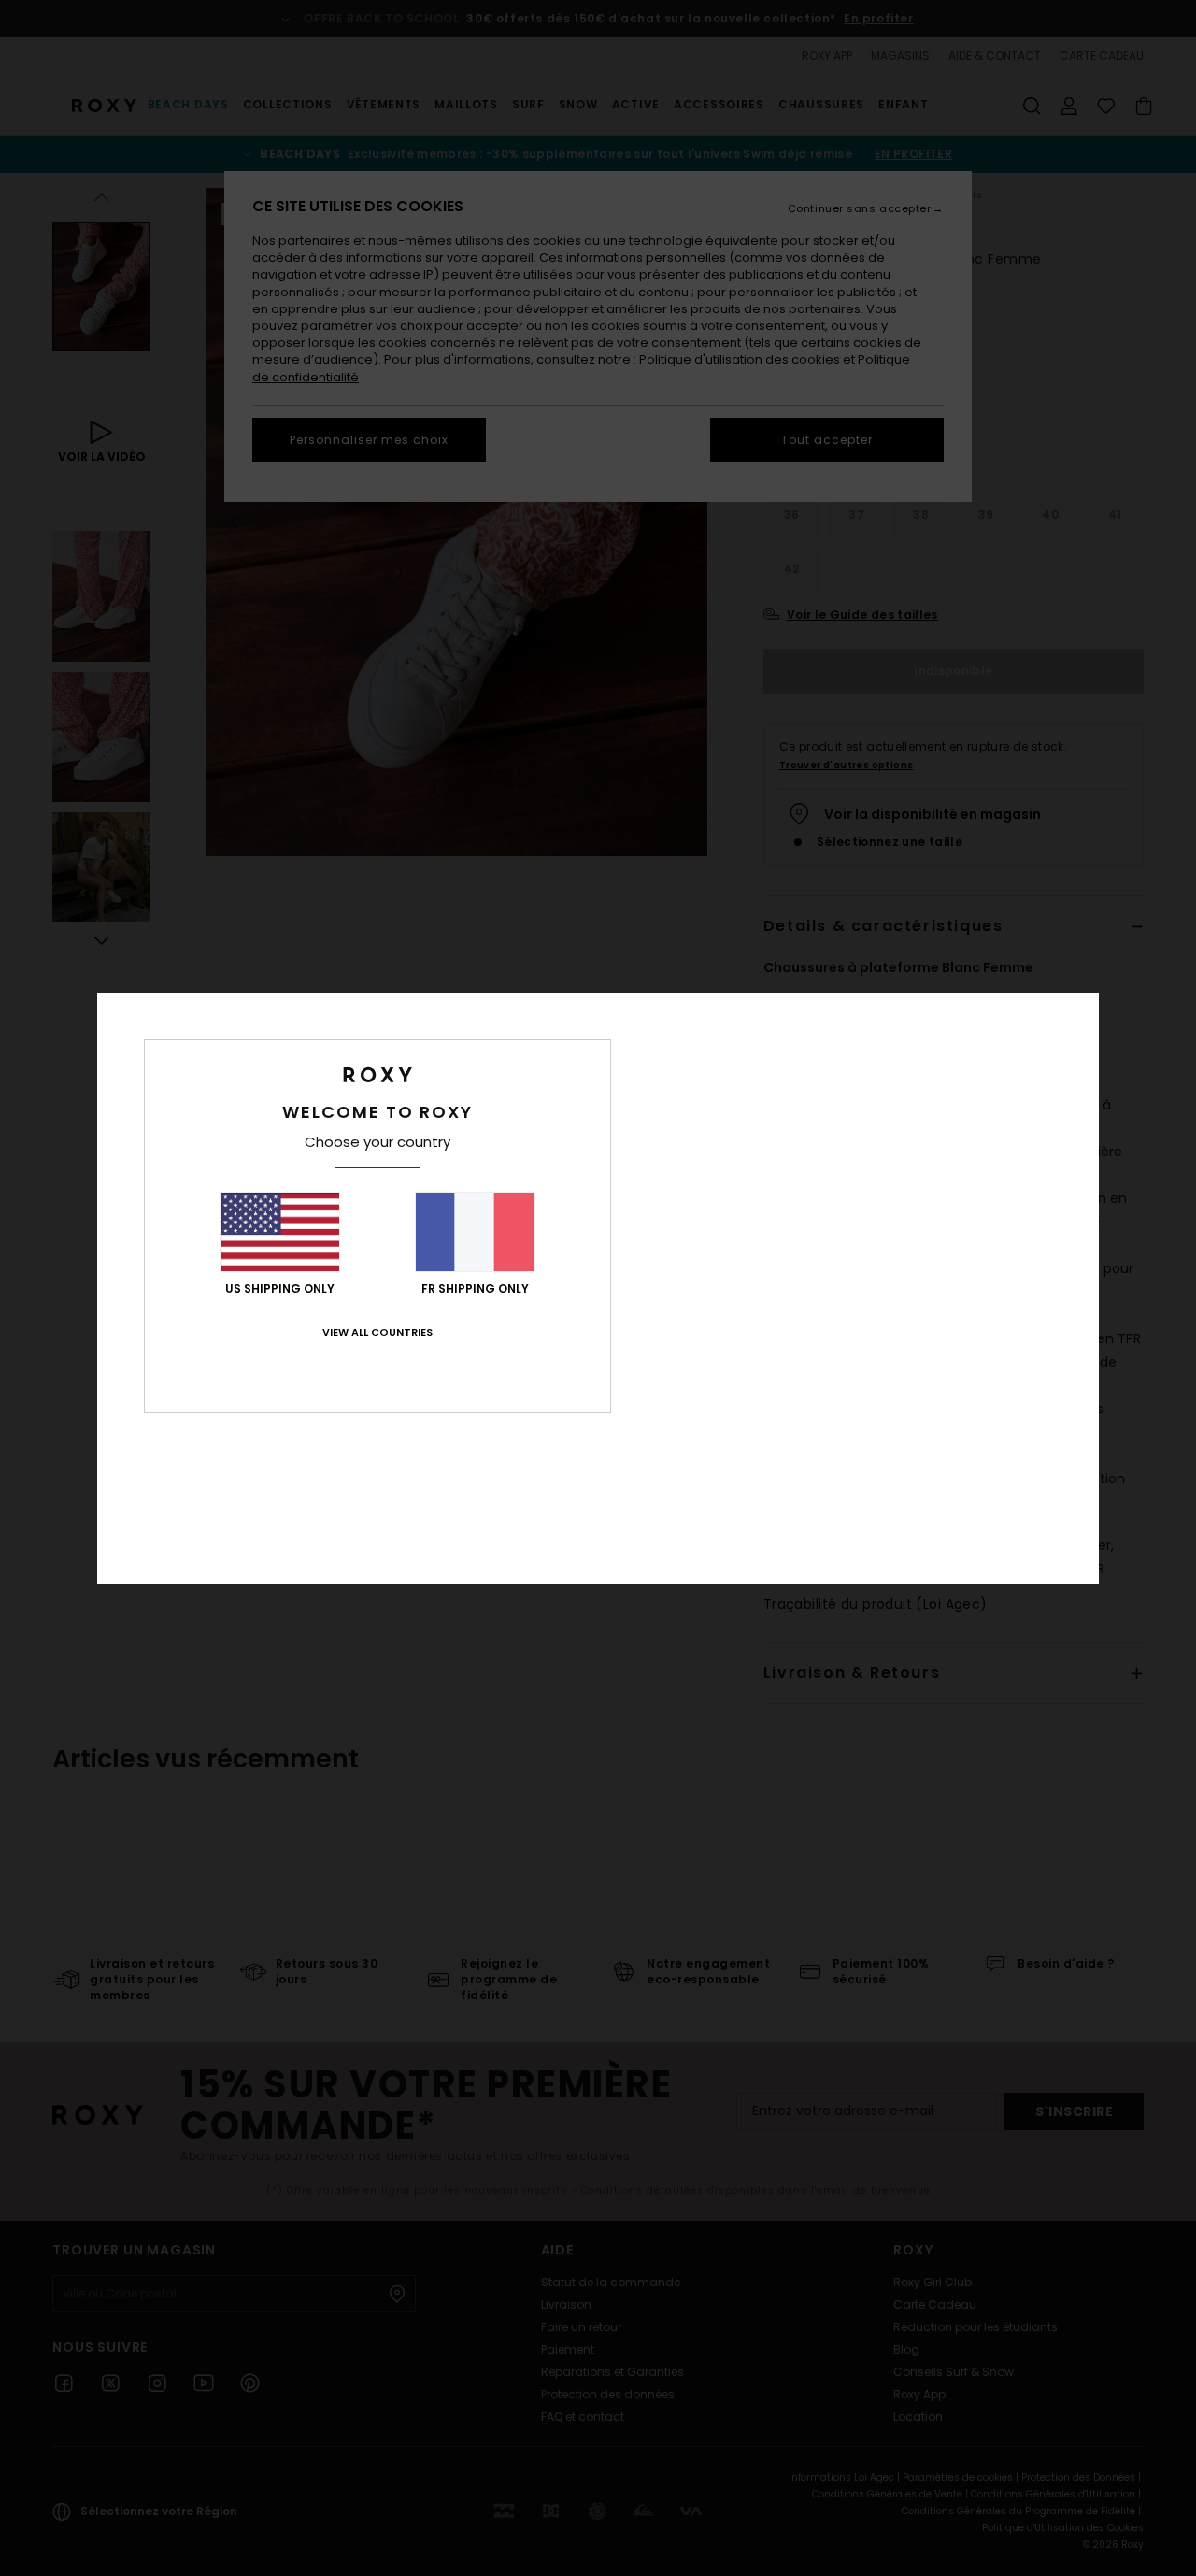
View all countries (377, 1332)
